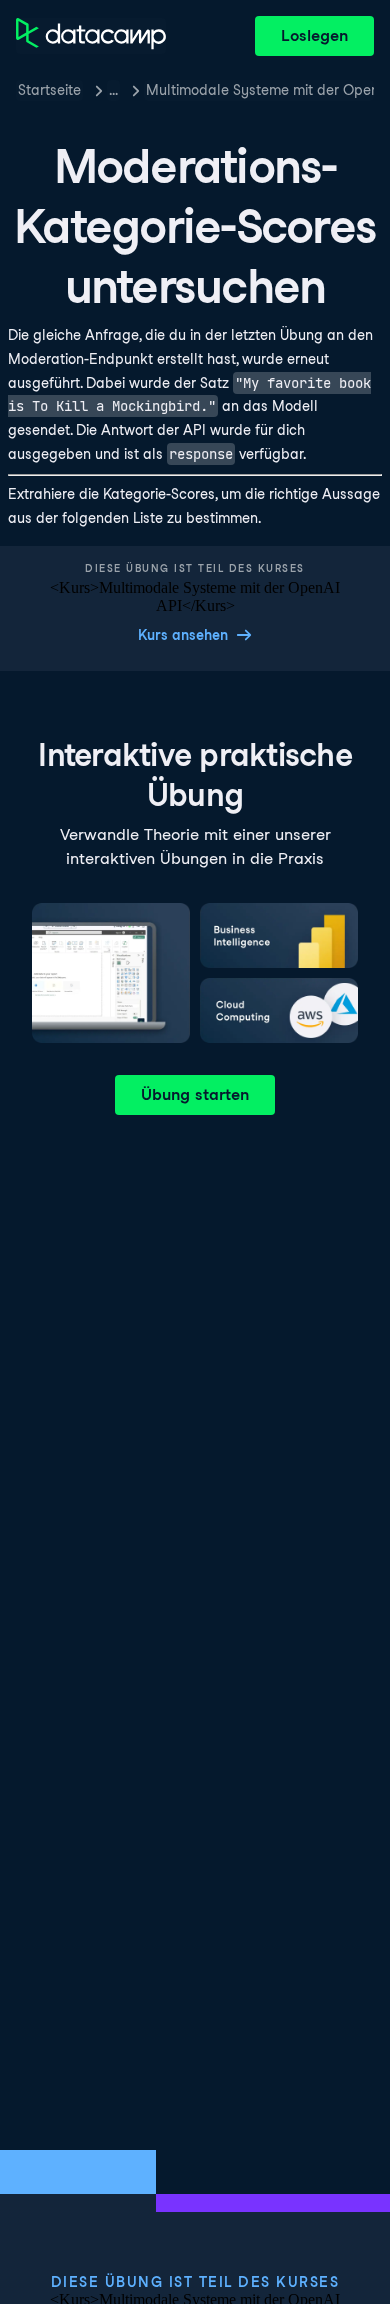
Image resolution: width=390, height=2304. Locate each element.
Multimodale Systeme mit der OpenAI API (260, 90)
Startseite (49, 90)
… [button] (113, 90)
